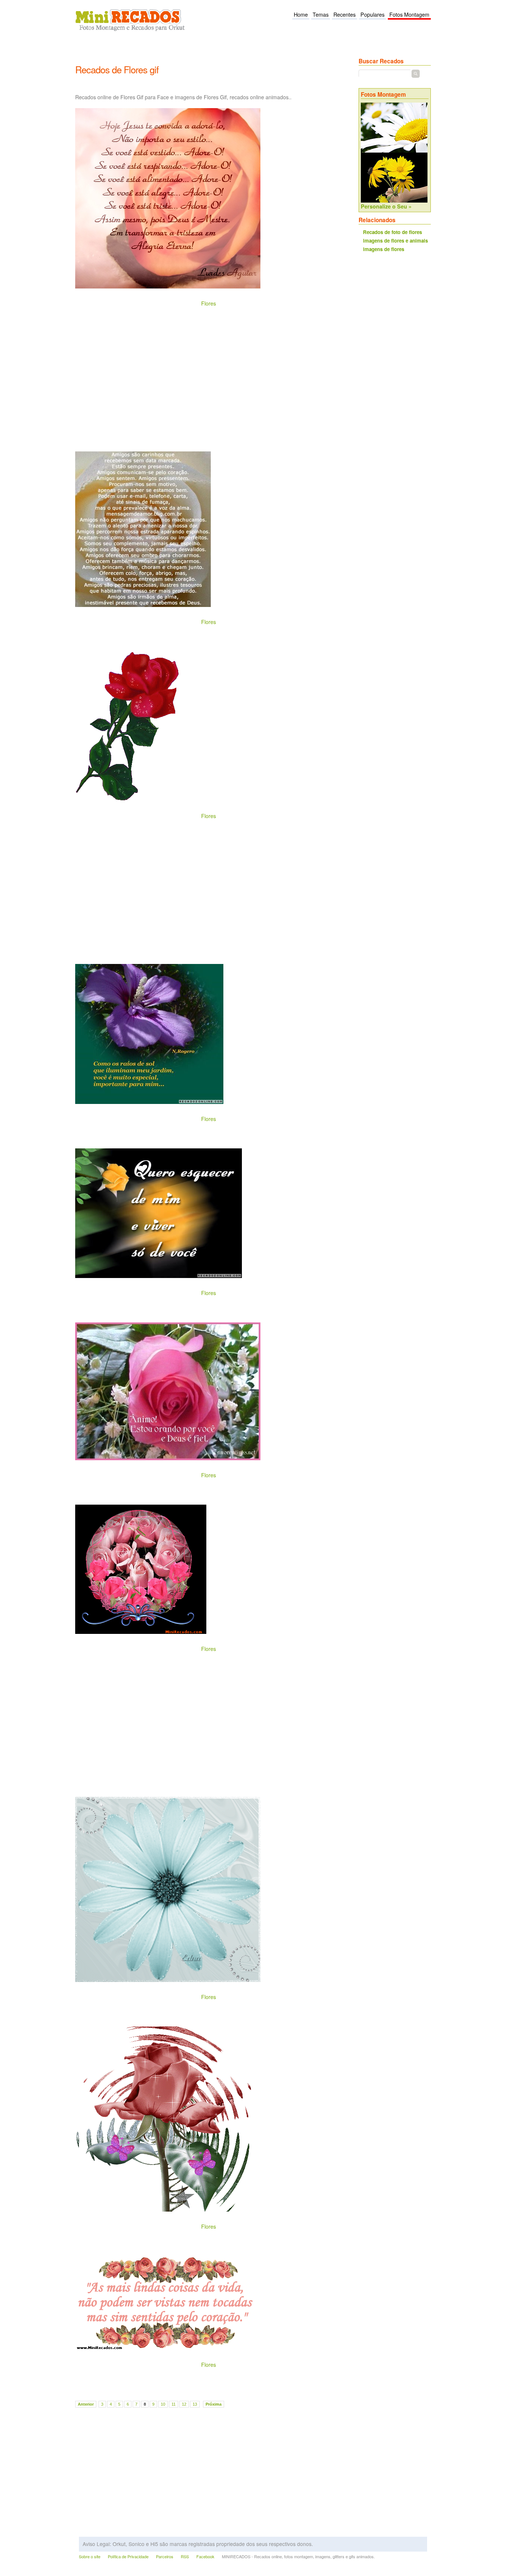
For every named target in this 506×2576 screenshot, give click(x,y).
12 (184, 2404)
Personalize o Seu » (386, 206)
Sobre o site (90, 2557)
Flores (209, 303)
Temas (321, 14)
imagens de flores (384, 249)
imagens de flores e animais (395, 241)
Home (301, 14)
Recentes (344, 14)
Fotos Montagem (409, 14)
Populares (372, 14)
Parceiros (165, 2557)
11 (174, 2404)
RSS (185, 2557)
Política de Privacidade (128, 2557)
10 (163, 2404)
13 (195, 2404)
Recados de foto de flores (392, 232)
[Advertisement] (210, 52)
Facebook (205, 2557)
